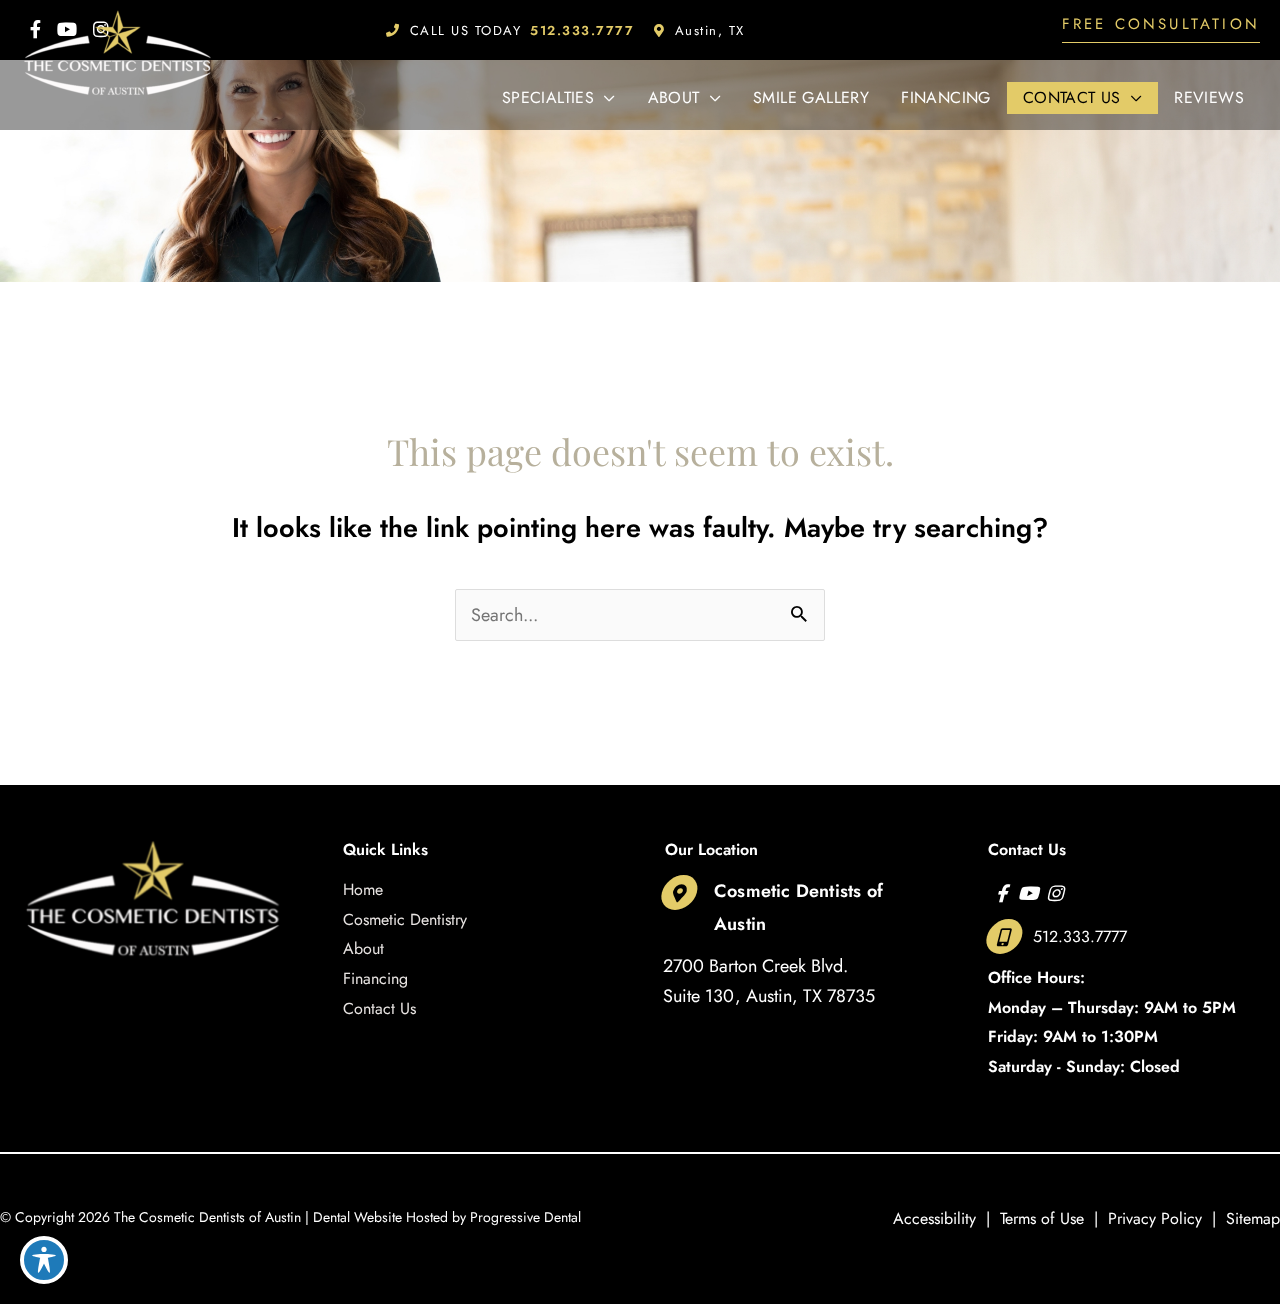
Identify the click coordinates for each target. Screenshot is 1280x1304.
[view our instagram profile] (1055, 893)
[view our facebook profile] (1001, 893)
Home (363, 889)
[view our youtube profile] (1028, 893)
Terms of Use (1042, 1218)
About (363, 948)
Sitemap (1253, 1218)
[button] (1161, 30)
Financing (375, 978)
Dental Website (357, 1217)
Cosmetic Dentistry (405, 919)
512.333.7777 (1080, 936)
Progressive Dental (525, 1217)
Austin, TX (710, 30)
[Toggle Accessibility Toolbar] (44, 1260)
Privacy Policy (1155, 1218)
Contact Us (379, 1008)
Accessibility (934, 1218)
